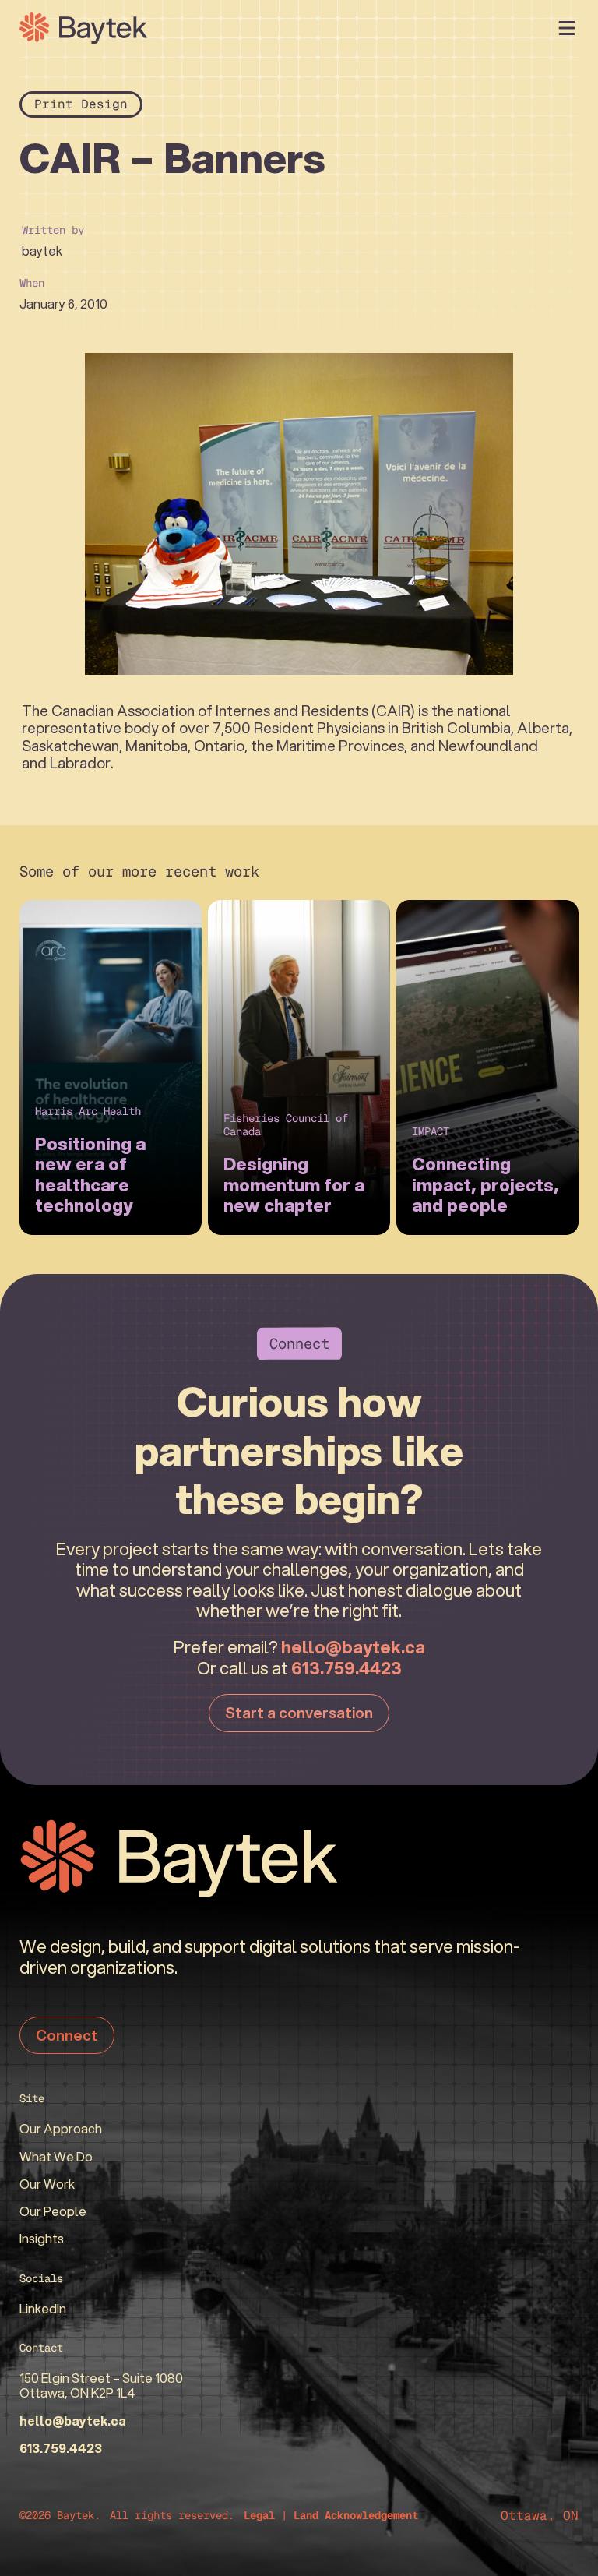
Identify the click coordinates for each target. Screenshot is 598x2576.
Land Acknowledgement (356, 2515)
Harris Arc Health (88, 1111)
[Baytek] (83, 28)
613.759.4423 (346, 1668)
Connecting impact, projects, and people (485, 1185)
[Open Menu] (567, 28)
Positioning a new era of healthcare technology (90, 1175)
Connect (67, 2035)
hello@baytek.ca (353, 1647)
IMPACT (431, 1131)
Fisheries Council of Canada (286, 1125)
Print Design (81, 104)
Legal (259, 2515)
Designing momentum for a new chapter (294, 1185)
